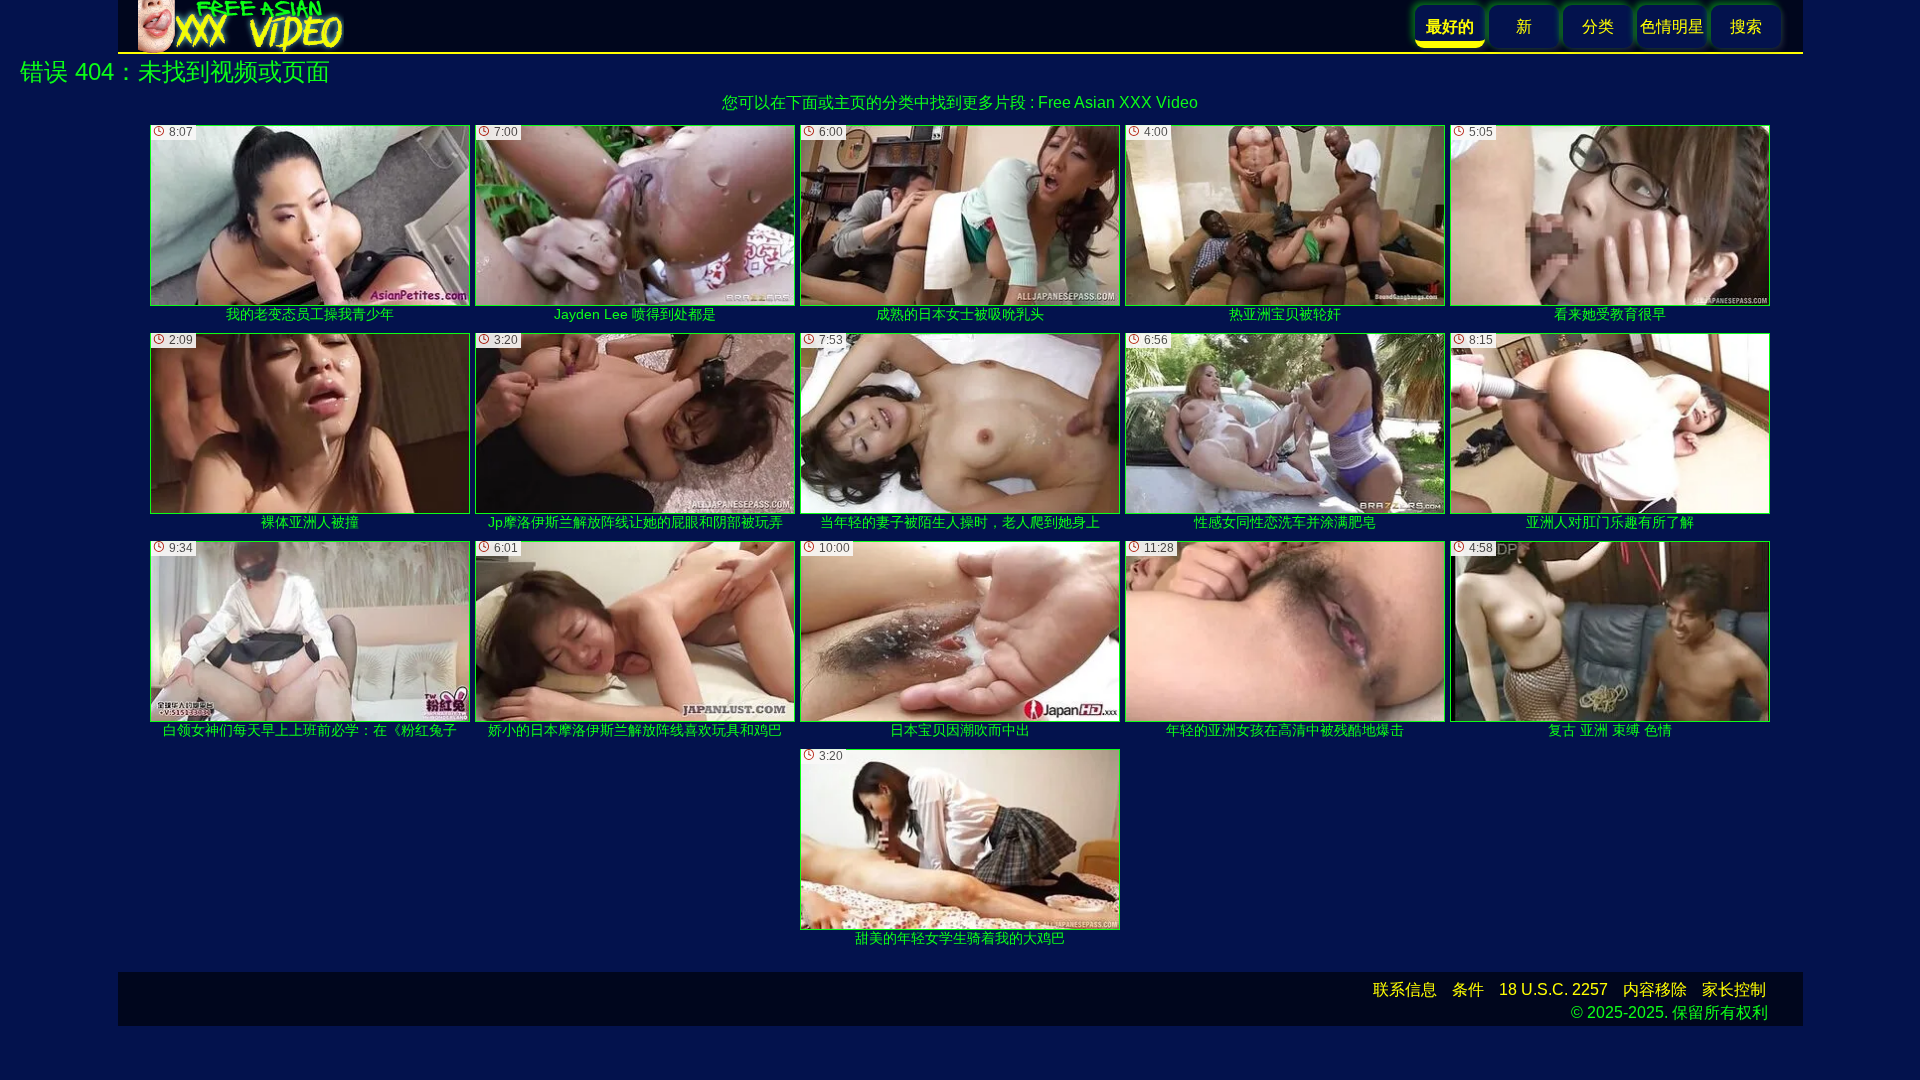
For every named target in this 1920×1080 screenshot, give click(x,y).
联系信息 (1405, 989)
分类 (1598, 26)
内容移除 (1655, 989)
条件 (1468, 989)
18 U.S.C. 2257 (1553, 989)
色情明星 (1672, 26)
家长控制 (1734, 989)
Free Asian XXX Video (1118, 102)
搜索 (1746, 26)
